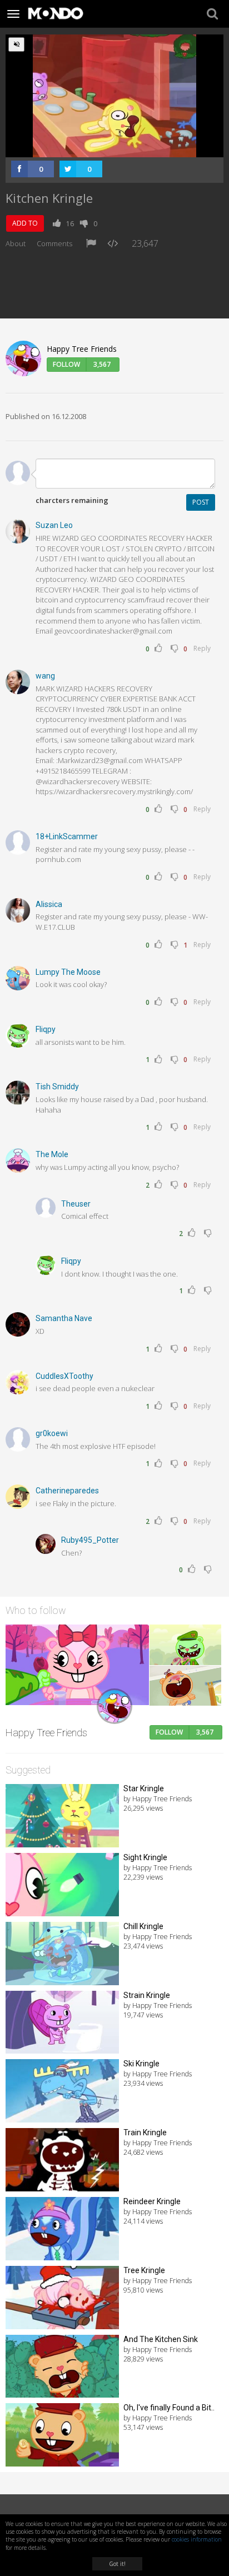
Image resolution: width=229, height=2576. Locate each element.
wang (45, 676)
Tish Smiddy (57, 1087)
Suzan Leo (54, 525)
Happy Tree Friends (82, 349)
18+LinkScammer (67, 836)
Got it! (117, 2564)
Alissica (49, 904)
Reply (202, 648)
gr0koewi (52, 1433)
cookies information (197, 2539)
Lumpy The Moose (68, 972)
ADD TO (25, 223)
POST (201, 502)
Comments (54, 243)
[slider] (102, 149)
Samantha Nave (64, 1318)
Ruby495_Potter (90, 1540)
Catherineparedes (67, 1491)
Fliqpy (46, 1029)
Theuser (76, 1204)
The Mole (52, 1154)
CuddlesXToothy (64, 1376)
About (16, 243)
